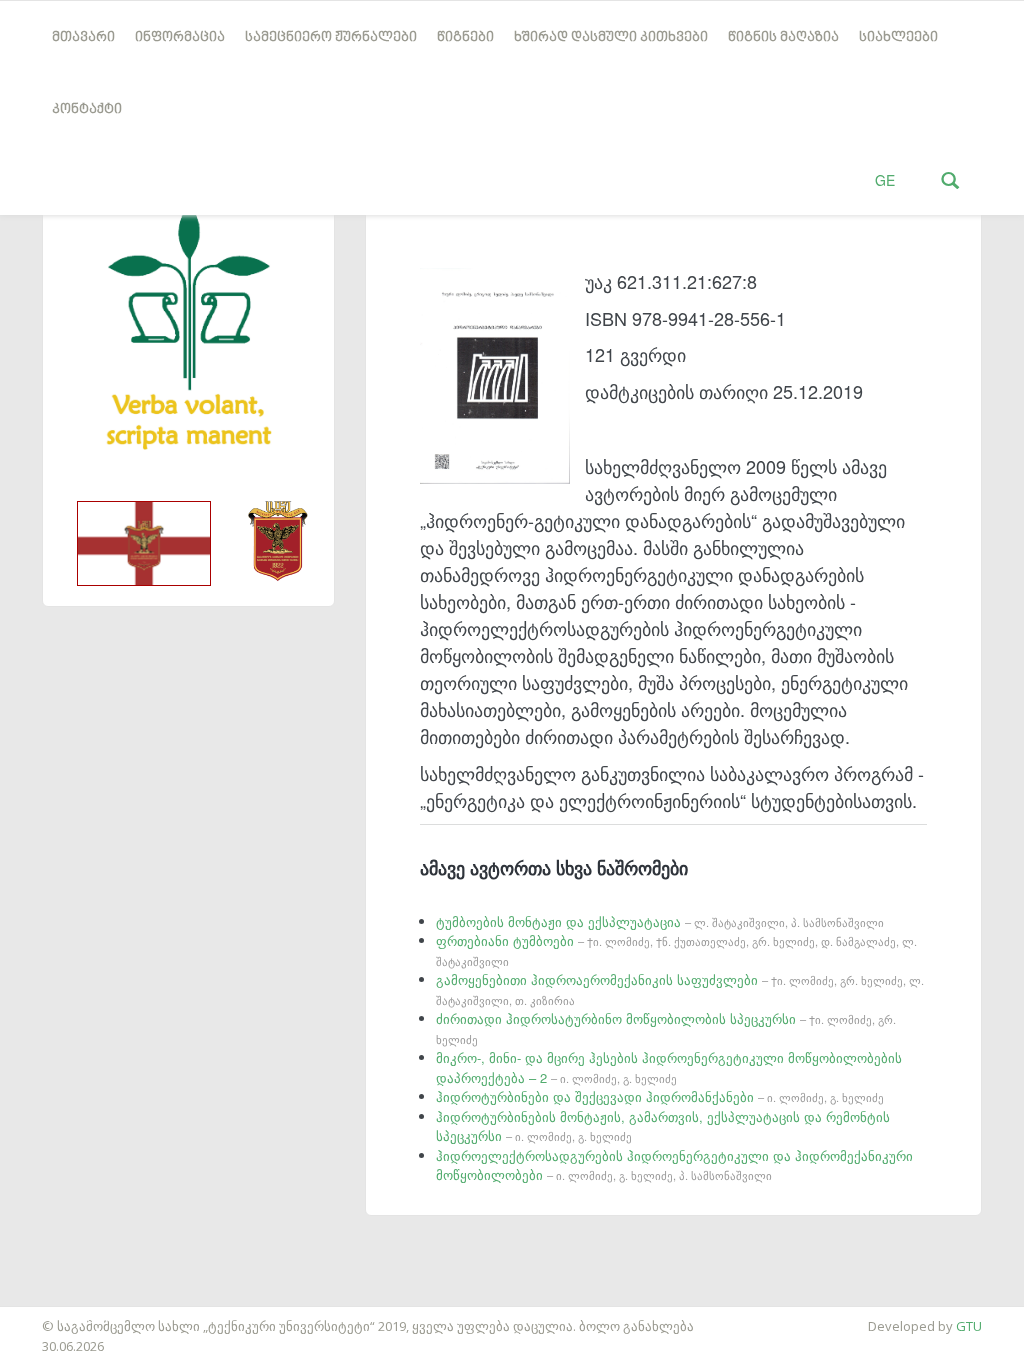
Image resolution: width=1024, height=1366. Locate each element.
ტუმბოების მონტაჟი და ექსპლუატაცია (660, 921)
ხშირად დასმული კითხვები (611, 37)
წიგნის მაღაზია (783, 37)
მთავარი (83, 37)
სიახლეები (898, 37)
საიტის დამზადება (59, 1316)
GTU (969, 1326)
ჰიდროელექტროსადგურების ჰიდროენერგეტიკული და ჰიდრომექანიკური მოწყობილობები (674, 1165)
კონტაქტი (87, 109)
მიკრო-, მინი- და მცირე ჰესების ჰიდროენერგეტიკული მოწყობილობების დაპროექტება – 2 (669, 1067)
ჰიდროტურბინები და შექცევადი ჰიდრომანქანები (660, 1096)
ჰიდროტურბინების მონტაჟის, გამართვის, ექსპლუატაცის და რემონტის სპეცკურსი (663, 1126)
